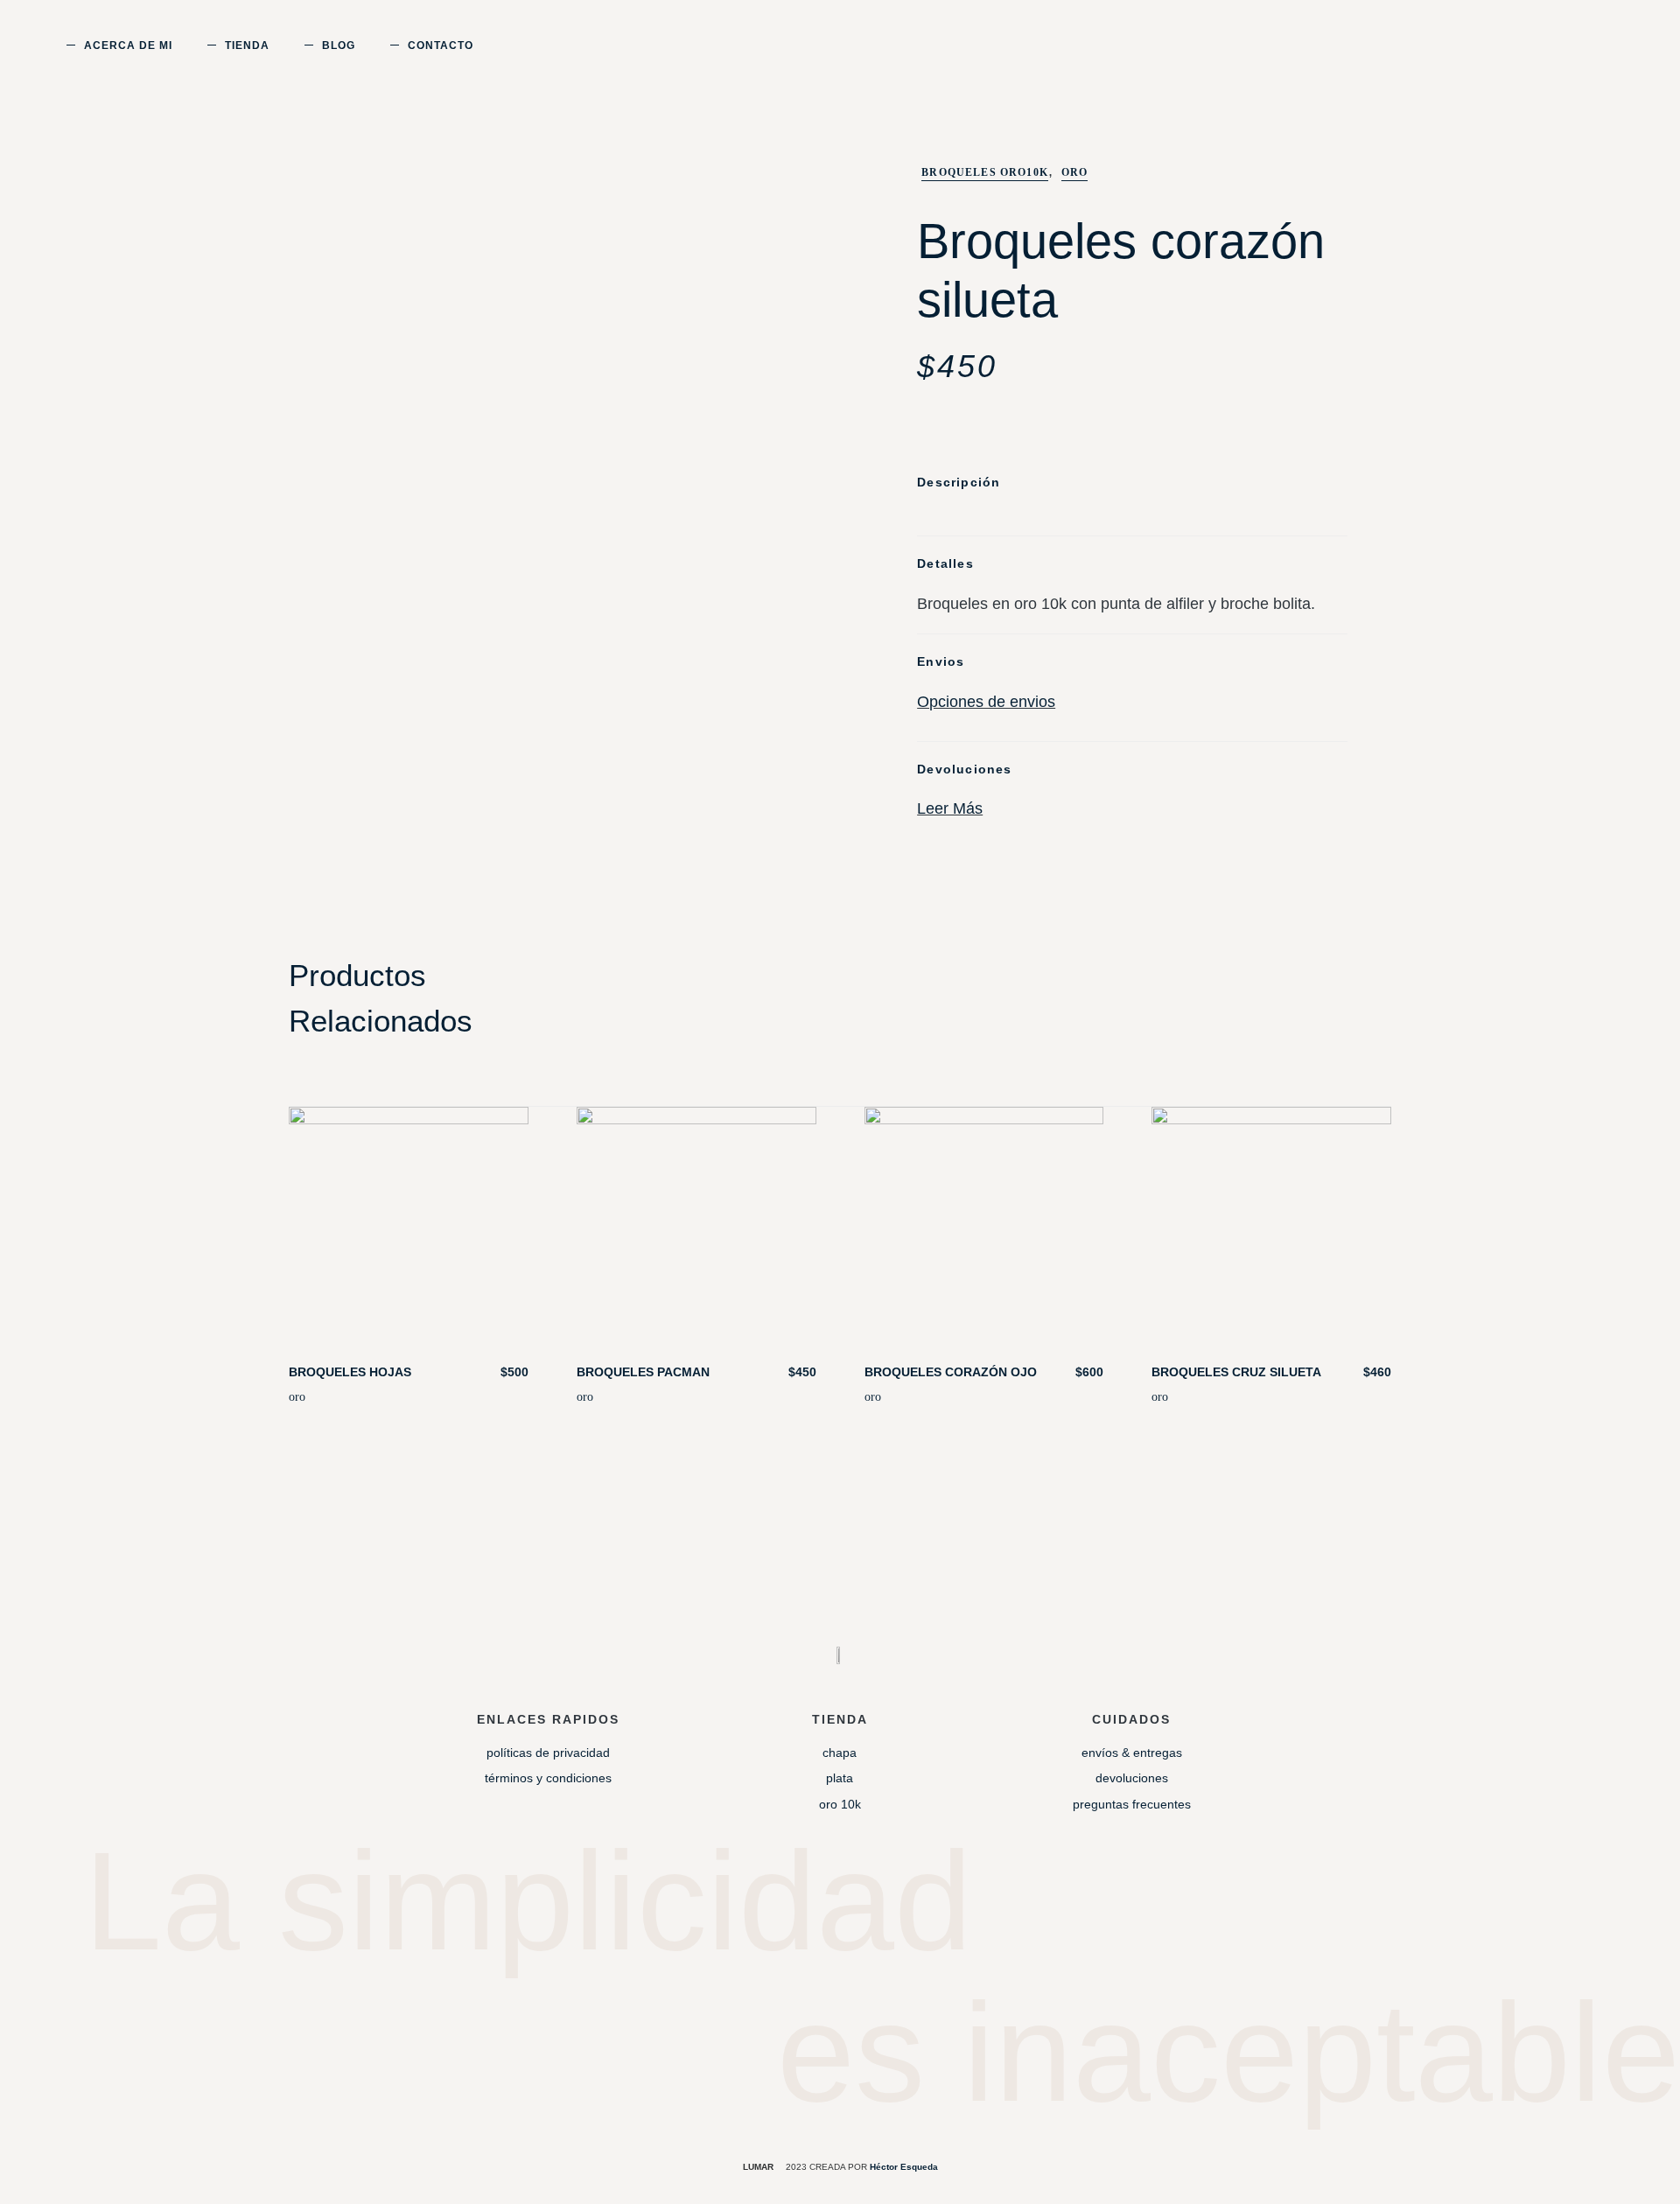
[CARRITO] (1554, 45)
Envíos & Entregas (1132, 1753)
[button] (1584, 48)
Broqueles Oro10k (985, 172)
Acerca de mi (128, 45)
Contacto (441, 45)
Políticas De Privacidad (548, 1753)
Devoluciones (1132, 1778)
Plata (840, 1778)
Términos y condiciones (548, 1778)
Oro (1075, 172)
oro (297, 1397)
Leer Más (950, 808)
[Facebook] (874, 1982)
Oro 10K (840, 1804)
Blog (339, 45)
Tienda (247, 45)
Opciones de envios (986, 702)
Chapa (840, 1753)
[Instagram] (806, 1982)
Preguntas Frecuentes (1132, 1804)
